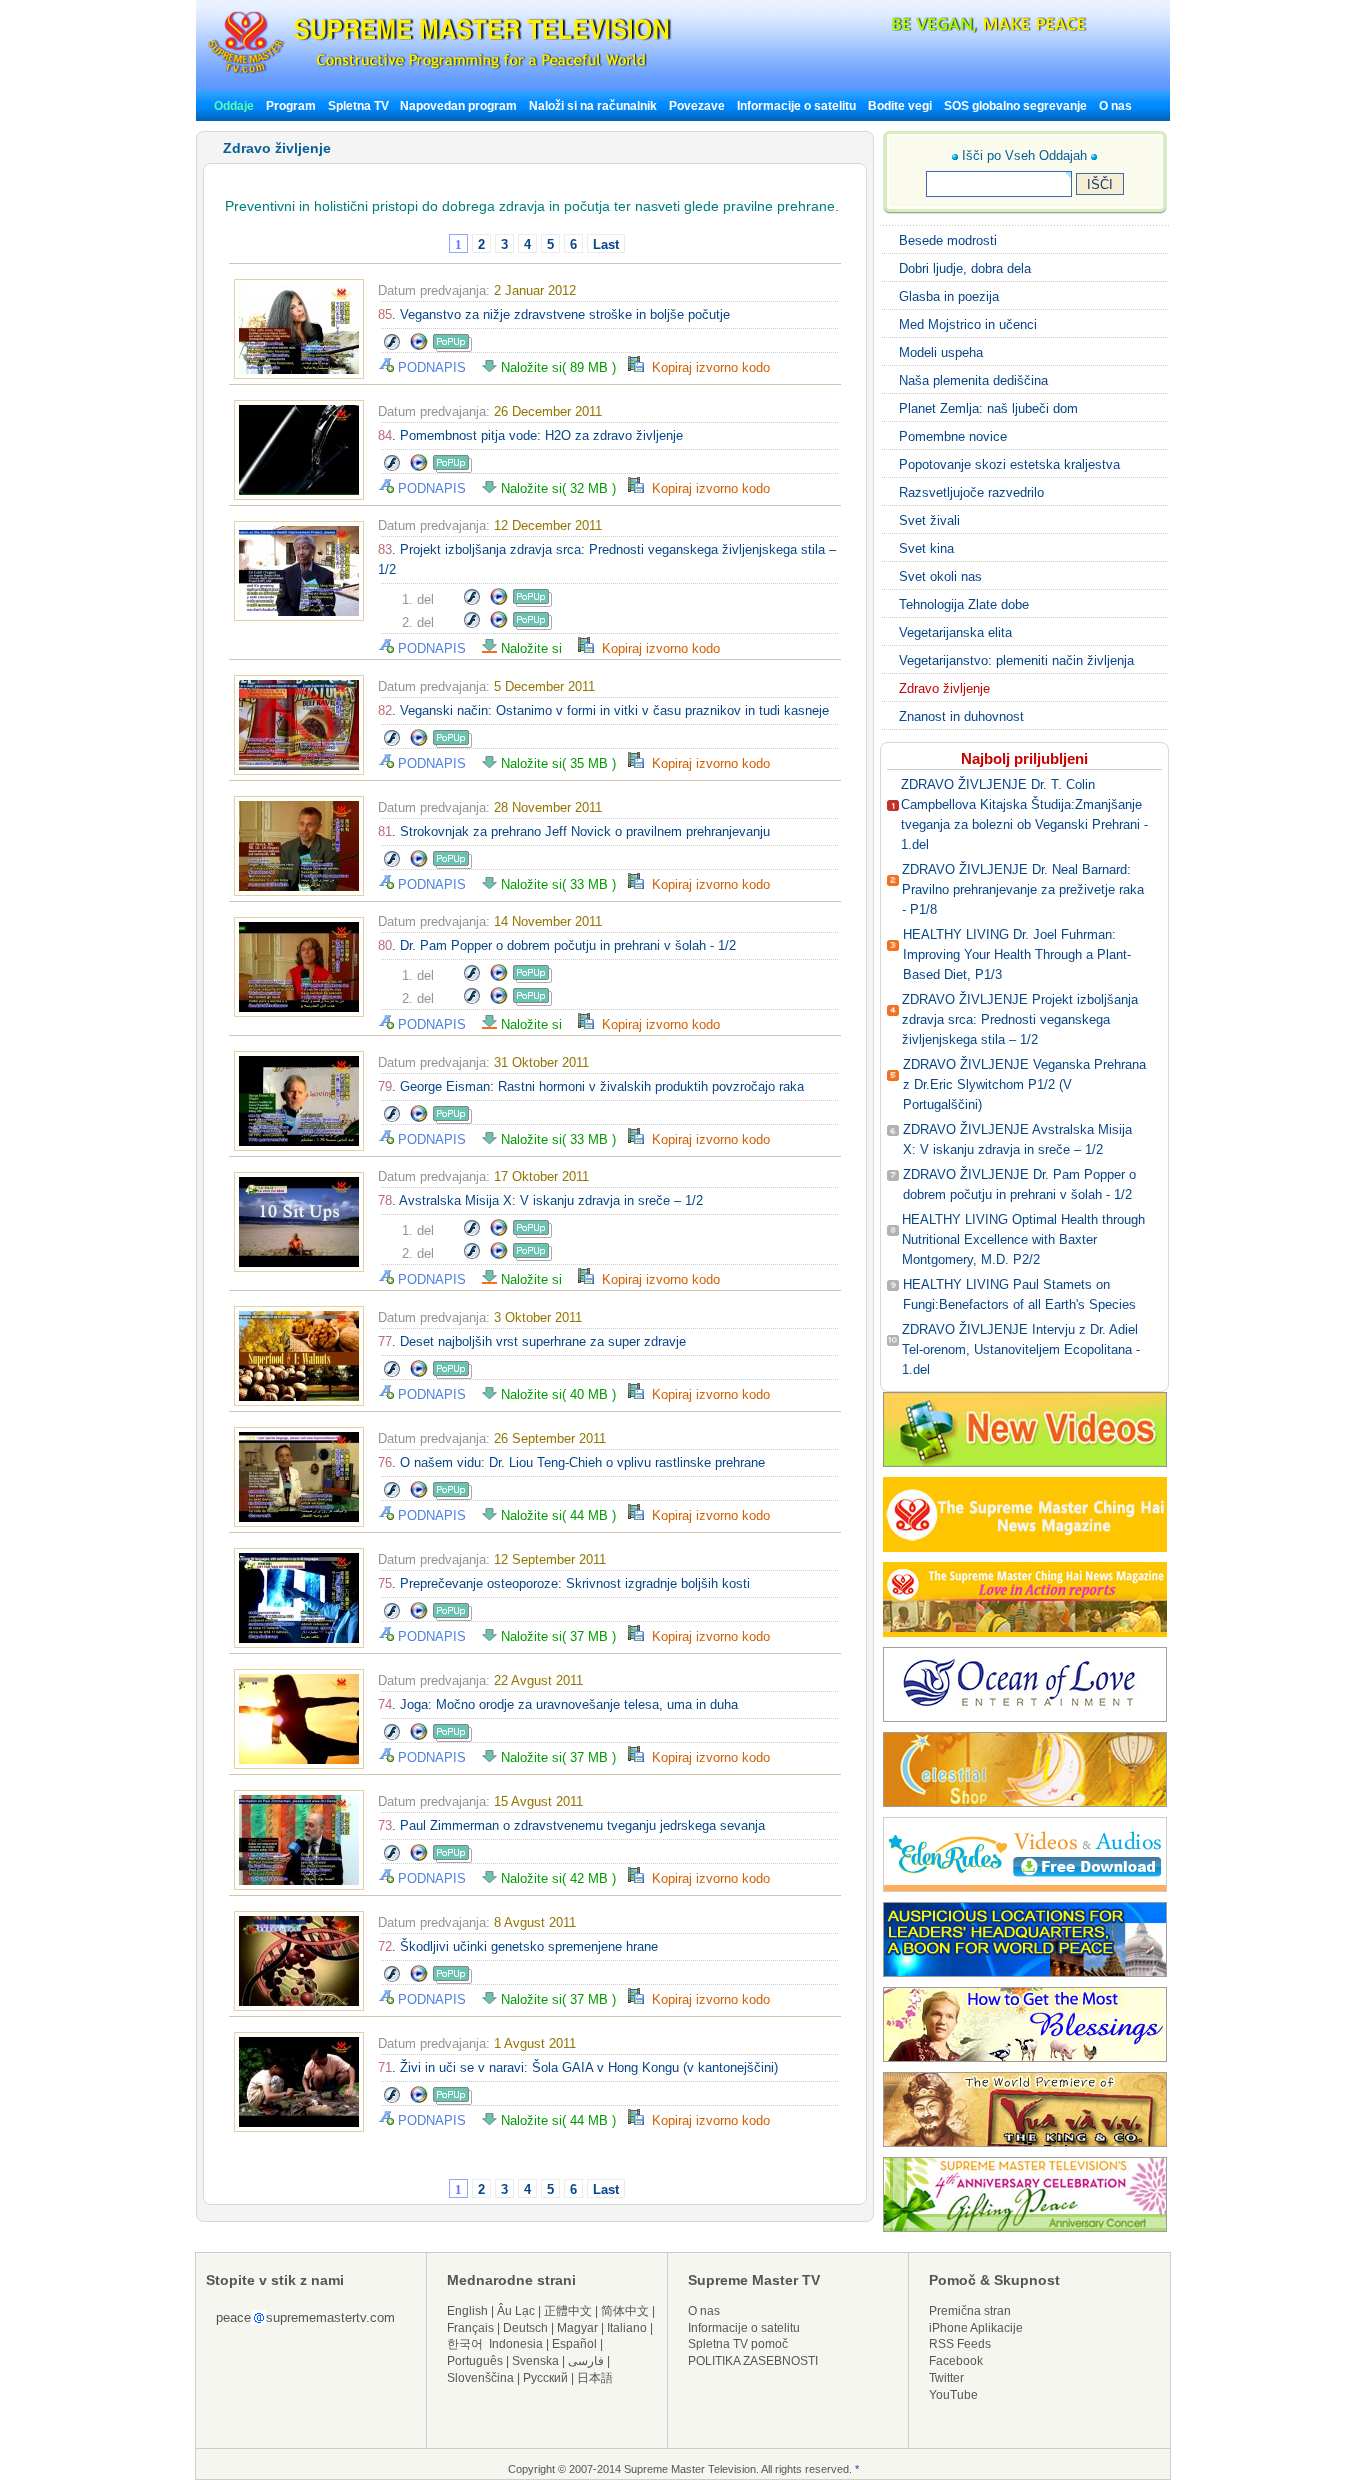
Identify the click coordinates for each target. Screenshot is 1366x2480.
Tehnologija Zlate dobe (964, 604)
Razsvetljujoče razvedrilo (971, 492)
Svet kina (926, 548)
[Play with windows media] (419, 347)
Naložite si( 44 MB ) (562, 1515)
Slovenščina (480, 2378)
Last (606, 244)
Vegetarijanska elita (955, 632)
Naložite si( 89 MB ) (562, 367)
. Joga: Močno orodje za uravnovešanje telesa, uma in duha (558, 1704)
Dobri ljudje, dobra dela (965, 268)
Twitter (946, 2378)
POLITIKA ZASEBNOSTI (753, 2361)
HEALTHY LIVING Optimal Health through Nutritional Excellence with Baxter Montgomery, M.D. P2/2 (1023, 1239)
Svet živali (929, 520)
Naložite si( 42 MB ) (562, 1878)
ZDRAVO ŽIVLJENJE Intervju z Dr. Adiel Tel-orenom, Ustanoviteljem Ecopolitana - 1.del (1021, 1349)
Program (291, 106)
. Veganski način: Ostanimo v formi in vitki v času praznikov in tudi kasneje (603, 710)
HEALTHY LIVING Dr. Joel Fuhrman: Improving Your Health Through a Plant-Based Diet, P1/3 (1017, 954)
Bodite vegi (900, 106)
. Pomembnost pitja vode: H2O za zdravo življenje (530, 435)
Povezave (697, 106)
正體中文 (568, 2311)
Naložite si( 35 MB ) (562, 763)
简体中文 (625, 2311)
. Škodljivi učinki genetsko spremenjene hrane (518, 1946)
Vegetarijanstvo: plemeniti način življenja (1016, 660)
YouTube (953, 2395)
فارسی (586, 2361)
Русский (545, 2378)
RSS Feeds (960, 2344)
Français (470, 2328)
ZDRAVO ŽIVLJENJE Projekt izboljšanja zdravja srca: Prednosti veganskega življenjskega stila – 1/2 (1020, 1019)
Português (475, 2361)
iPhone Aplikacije (976, 2328)
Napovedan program (458, 106)
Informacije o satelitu (796, 106)
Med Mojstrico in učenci (968, 324)
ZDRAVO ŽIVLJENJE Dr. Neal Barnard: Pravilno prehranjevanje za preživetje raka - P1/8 (1023, 889)
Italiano (627, 2328)
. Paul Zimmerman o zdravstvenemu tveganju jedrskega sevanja (571, 1825)
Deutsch (525, 2328)
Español (574, 2344)
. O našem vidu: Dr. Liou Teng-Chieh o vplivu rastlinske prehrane (571, 1462)
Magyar (577, 2328)
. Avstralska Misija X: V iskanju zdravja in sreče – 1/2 (540, 1200)
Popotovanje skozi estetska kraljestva (1009, 464)
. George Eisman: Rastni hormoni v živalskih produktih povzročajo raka (591, 1086)
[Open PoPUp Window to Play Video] (452, 347)
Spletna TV (360, 106)
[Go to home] (439, 73)
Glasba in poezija (949, 296)
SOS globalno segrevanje (1015, 106)
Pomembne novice (953, 436)
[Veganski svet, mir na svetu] (936, 29)
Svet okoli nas (940, 576)
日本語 (595, 2378)
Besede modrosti (948, 240)
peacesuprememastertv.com (305, 2317)
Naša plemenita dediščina (973, 380)
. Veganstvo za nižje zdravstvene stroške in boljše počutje (554, 314)
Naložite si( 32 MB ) (562, 488)
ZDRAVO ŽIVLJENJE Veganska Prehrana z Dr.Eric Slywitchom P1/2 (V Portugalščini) (1024, 1084)
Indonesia (516, 2344)
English (467, 2311)
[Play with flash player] (391, 347)
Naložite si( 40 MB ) (562, 1394)
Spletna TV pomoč (738, 2344)
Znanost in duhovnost (961, 716)
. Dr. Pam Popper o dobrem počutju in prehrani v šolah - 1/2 (557, 945)
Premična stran (970, 2311)
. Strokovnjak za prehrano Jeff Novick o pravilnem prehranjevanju (574, 831)
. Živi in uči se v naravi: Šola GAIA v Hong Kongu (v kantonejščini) (578, 2067)
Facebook (956, 2361)
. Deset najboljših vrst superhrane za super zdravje (532, 1341)
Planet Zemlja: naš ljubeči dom (988, 408)
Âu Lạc (516, 2311)
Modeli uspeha (941, 352)
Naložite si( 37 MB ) (562, 1636)
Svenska (535, 2361)
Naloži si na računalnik (593, 106)
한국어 (465, 2344)
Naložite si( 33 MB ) (562, 884)
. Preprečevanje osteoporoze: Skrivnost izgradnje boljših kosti (564, 1583)
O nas (1115, 106)
